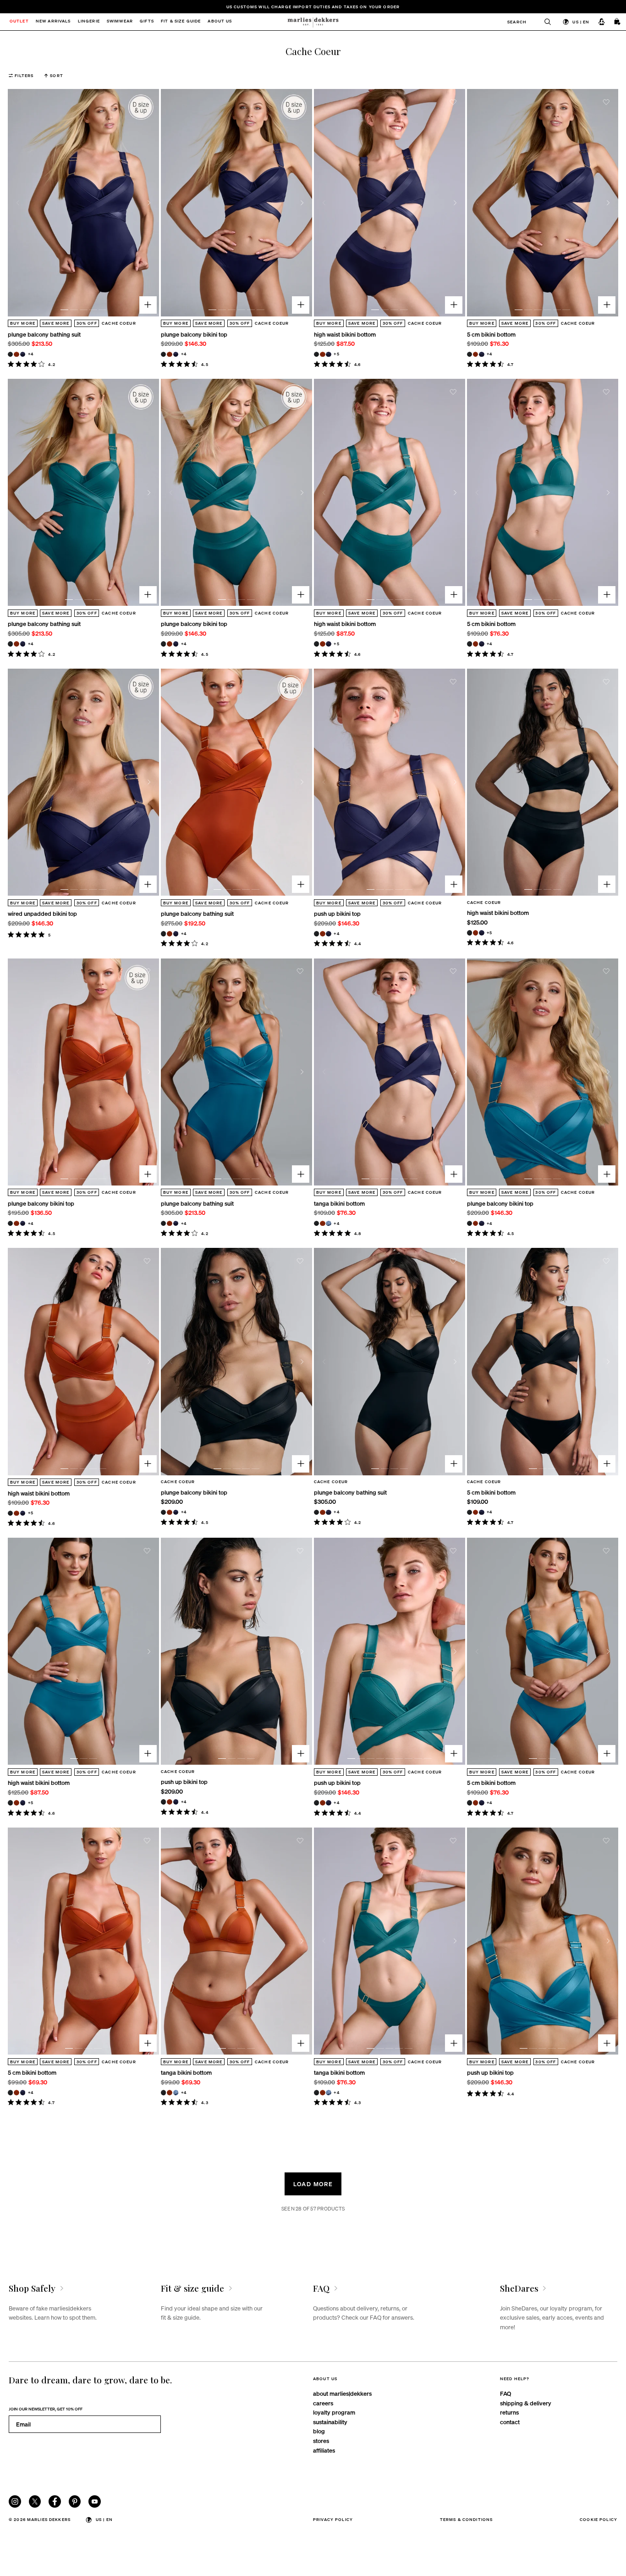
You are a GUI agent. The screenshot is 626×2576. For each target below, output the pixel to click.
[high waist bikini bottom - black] (316, 354)
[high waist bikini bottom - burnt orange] (322, 354)
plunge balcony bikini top (194, 334)
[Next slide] (149, 203)
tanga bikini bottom (339, 1203)
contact (510, 2422)
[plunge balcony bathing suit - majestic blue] (23, 354)
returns (509, 2412)
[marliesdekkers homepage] (313, 22)
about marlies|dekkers (342, 2393)
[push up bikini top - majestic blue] (328, 933)
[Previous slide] (18, 203)
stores (321, 2440)
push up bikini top (337, 913)
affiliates (324, 2450)
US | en (581, 22)
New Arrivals (53, 22)
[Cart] (618, 22)
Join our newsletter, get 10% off (46, 2409)
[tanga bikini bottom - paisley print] (328, 1223)
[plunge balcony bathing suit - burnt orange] (16, 354)
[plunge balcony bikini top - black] (163, 354)
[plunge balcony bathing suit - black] (10, 354)
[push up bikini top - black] (316, 933)
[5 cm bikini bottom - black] (469, 354)
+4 (31, 354)
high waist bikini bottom (345, 334)
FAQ (505, 2393)
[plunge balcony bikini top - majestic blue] (176, 354)
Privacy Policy (333, 2519)
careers (323, 2403)
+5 (336, 354)
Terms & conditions (467, 2519)
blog (319, 2431)
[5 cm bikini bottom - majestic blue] (481, 354)
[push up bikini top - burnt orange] (322, 933)
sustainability (330, 2422)
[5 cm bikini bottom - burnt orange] (475, 354)
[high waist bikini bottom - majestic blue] (328, 354)
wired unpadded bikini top (42, 913)
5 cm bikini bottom (491, 334)
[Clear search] (544, 22)
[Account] (602, 22)
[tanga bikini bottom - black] (316, 1223)
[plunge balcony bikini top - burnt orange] (169, 354)
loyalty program (334, 2412)
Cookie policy (599, 2519)
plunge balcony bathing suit (44, 334)
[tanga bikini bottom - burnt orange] (322, 1223)
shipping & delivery (526, 2403)
